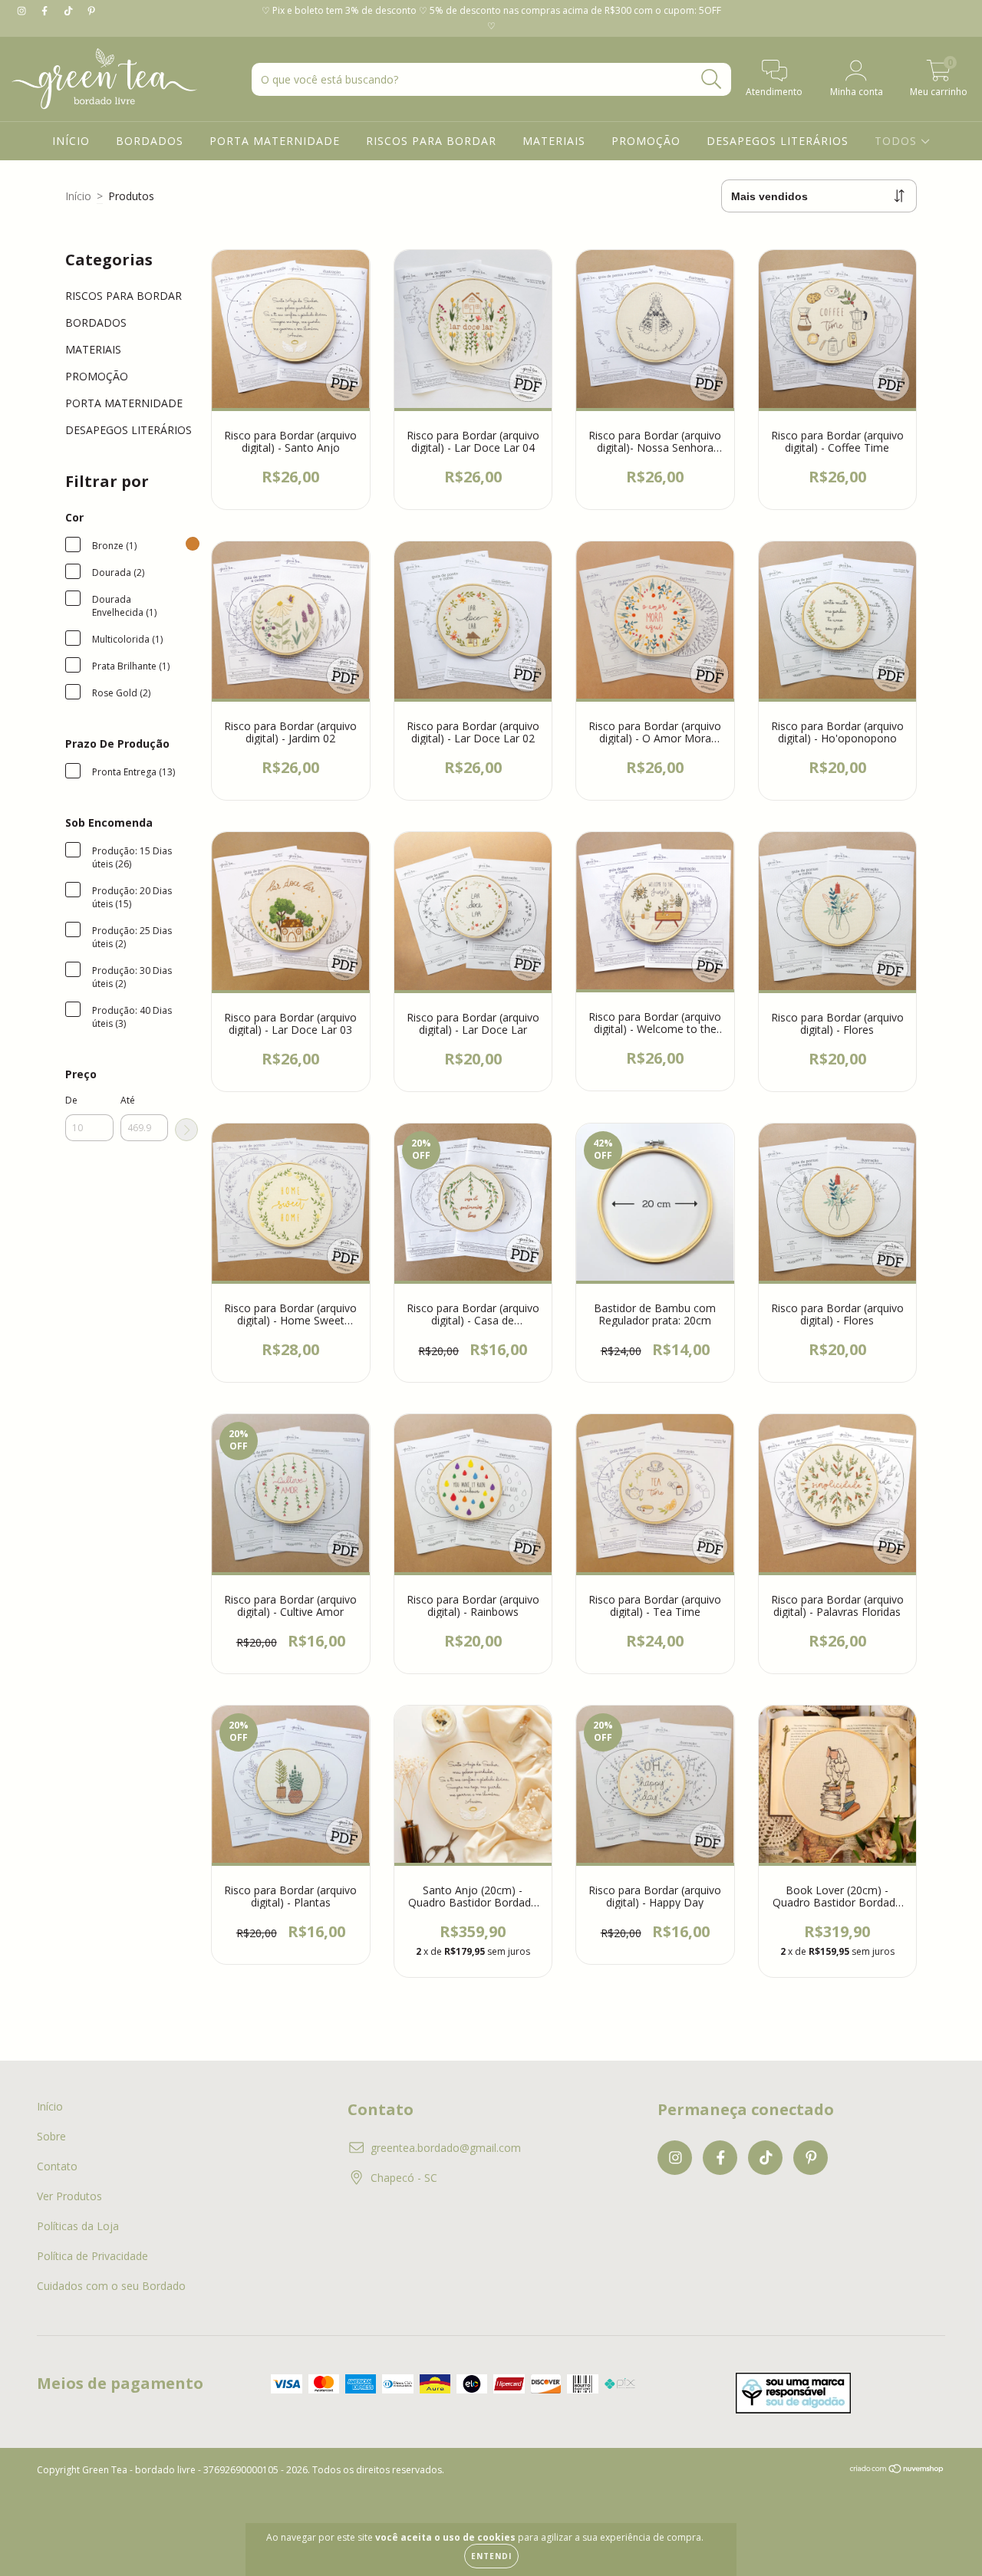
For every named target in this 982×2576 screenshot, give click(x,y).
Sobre (51, 2136)
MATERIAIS (554, 141)
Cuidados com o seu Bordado (111, 2286)
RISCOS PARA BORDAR (431, 141)
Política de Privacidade (92, 2256)
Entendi (491, 2556)
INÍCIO (71, 141)
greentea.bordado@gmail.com (446, 2148)
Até (128, 1100)
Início (78, 196)
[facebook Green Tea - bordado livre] (46, 10)
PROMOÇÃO (646, 141)
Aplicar (186, 1130)
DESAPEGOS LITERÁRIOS (778, 141)
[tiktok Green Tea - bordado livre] (70, 10)
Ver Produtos (69, 2196)
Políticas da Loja (78, 2226)
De (71, 1100)
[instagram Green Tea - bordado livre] (23, 10)
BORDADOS (150, 141)
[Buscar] (712, 79)
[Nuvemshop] (897, 2471)
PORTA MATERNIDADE (275, 141)
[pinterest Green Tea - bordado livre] (91, 10)
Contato (57, 2166)
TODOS (898, 141)
